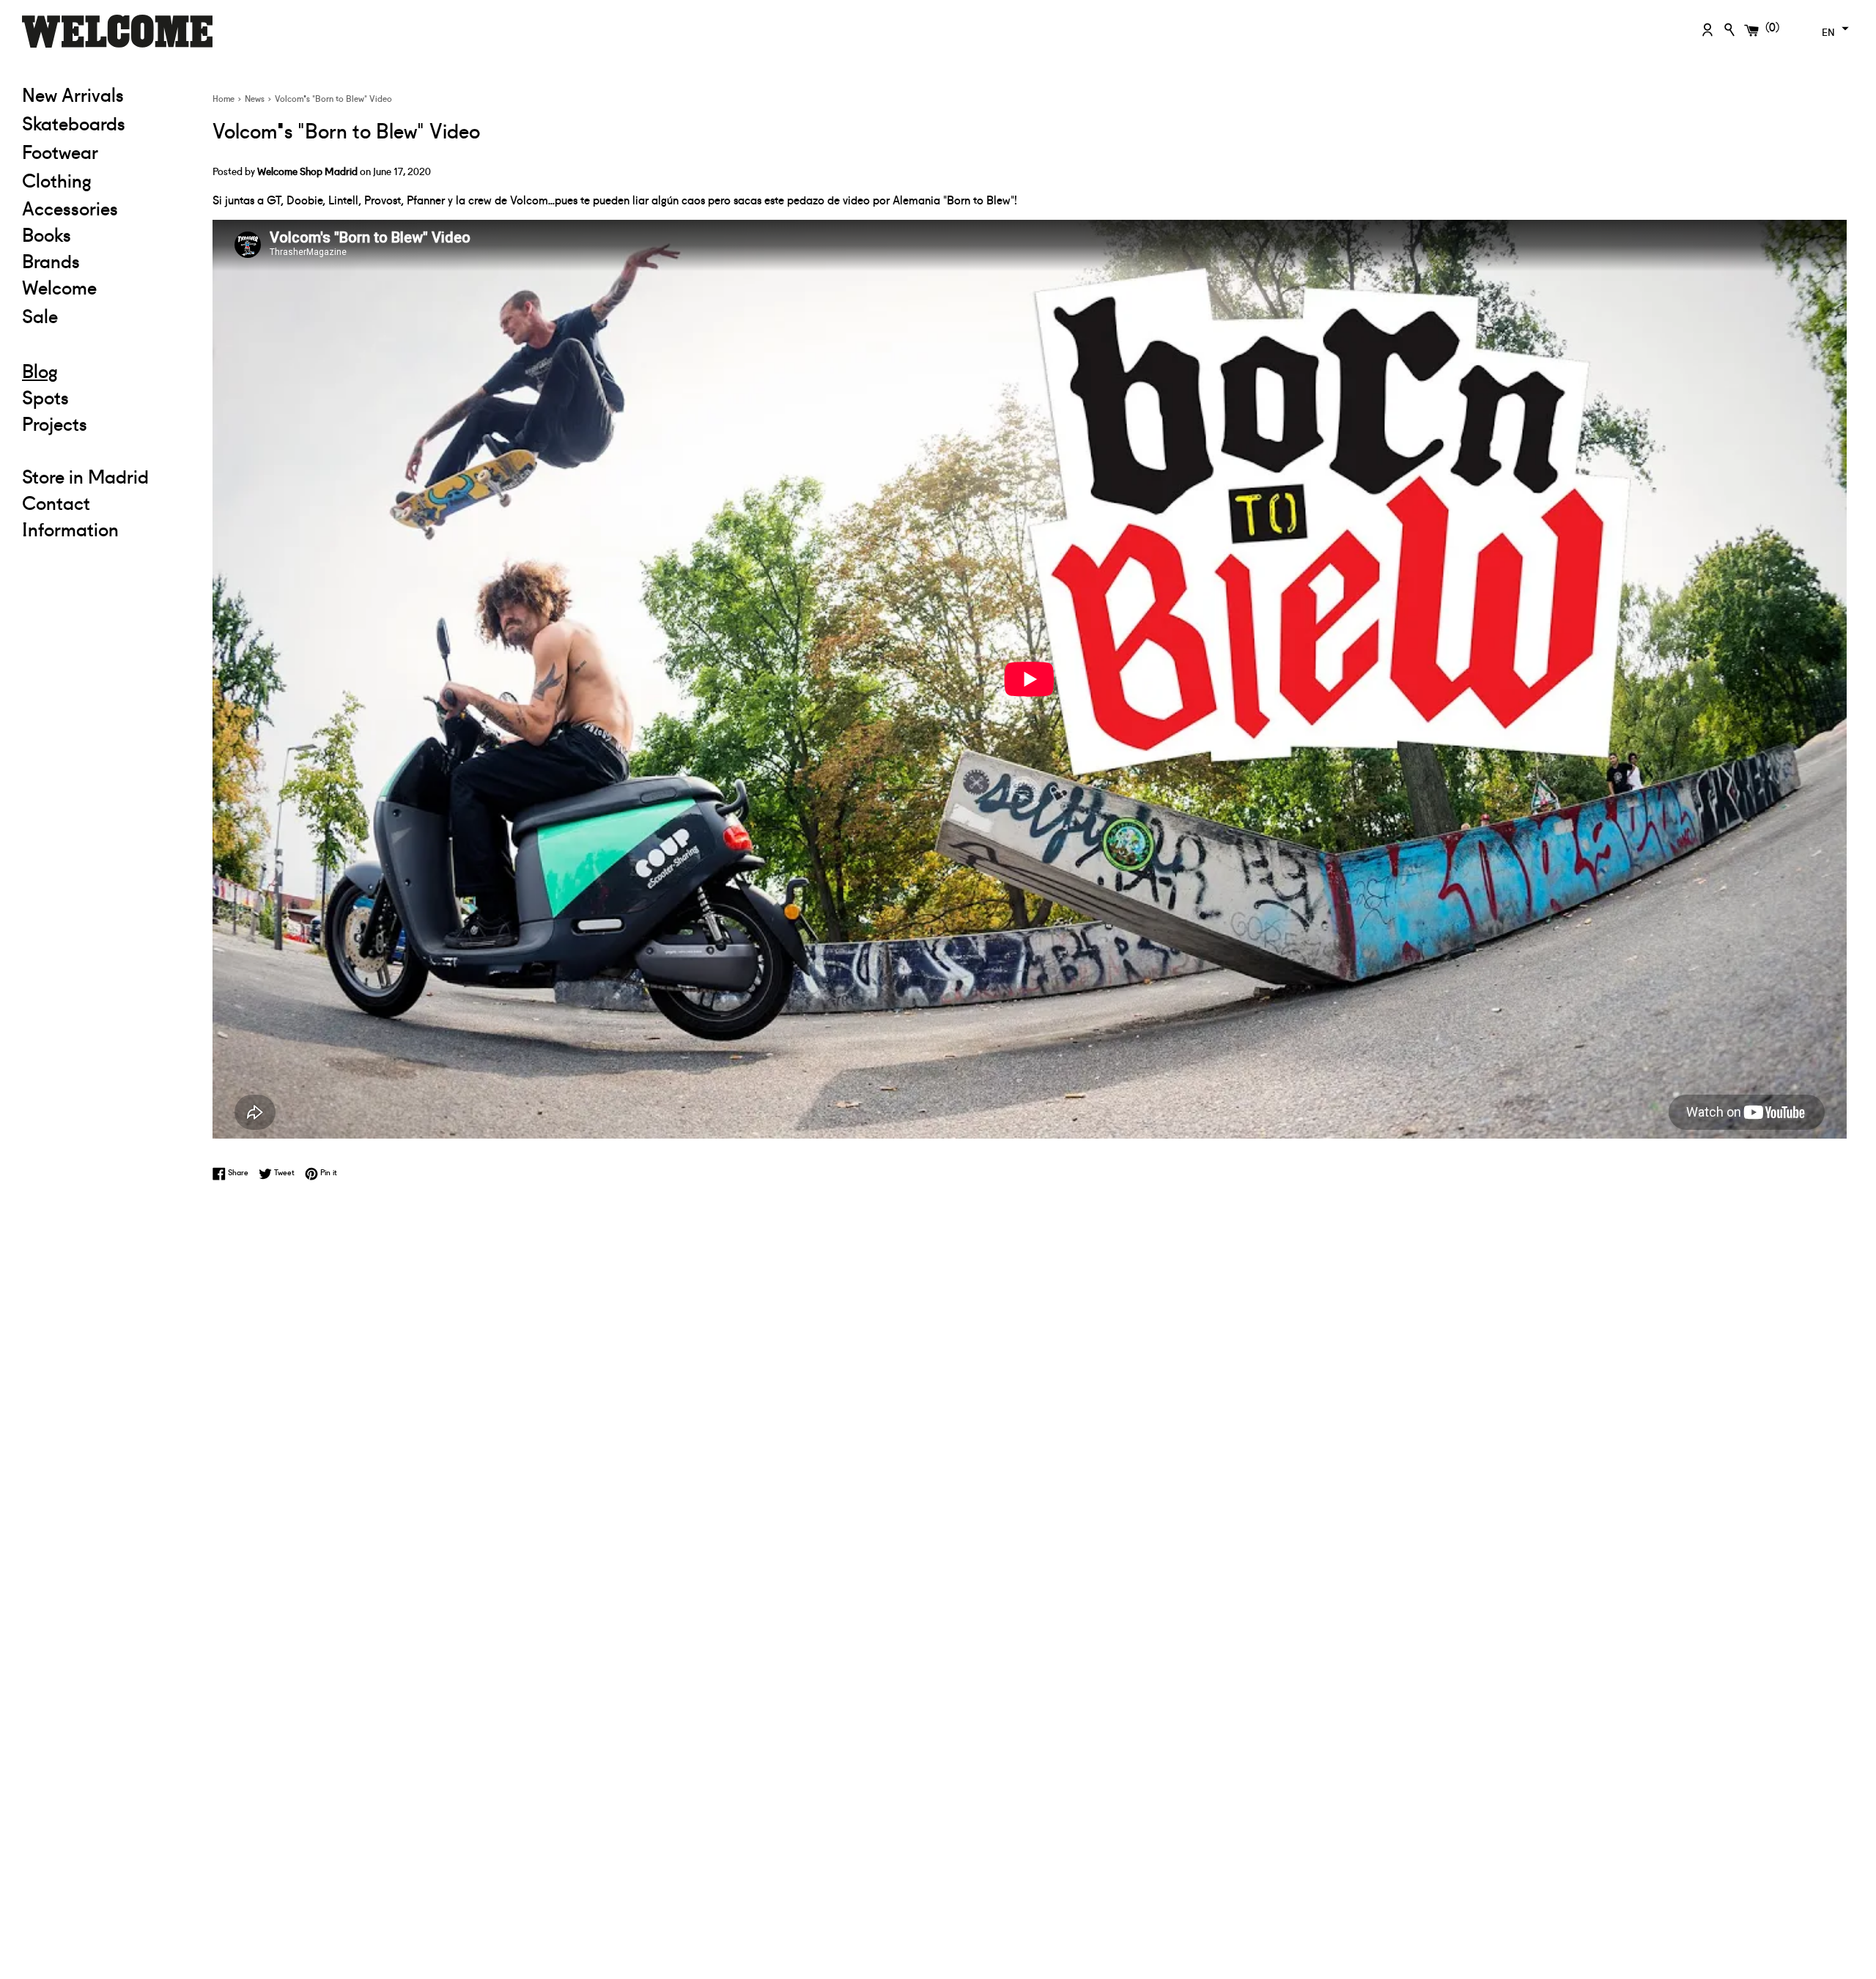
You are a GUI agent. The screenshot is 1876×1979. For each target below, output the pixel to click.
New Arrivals (73, 94)
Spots (45, 396)
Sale (106, 315)
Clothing (106, 179)
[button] (1833, 29)
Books (47, 234)
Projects (55, 423)
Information (70, 528)
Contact (56, 502)
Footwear (60, 151)
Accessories (70, 207)
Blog (40, 370)
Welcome (59, 286)
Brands (51, 260)
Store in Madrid (85, 476)
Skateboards (106, 122)
